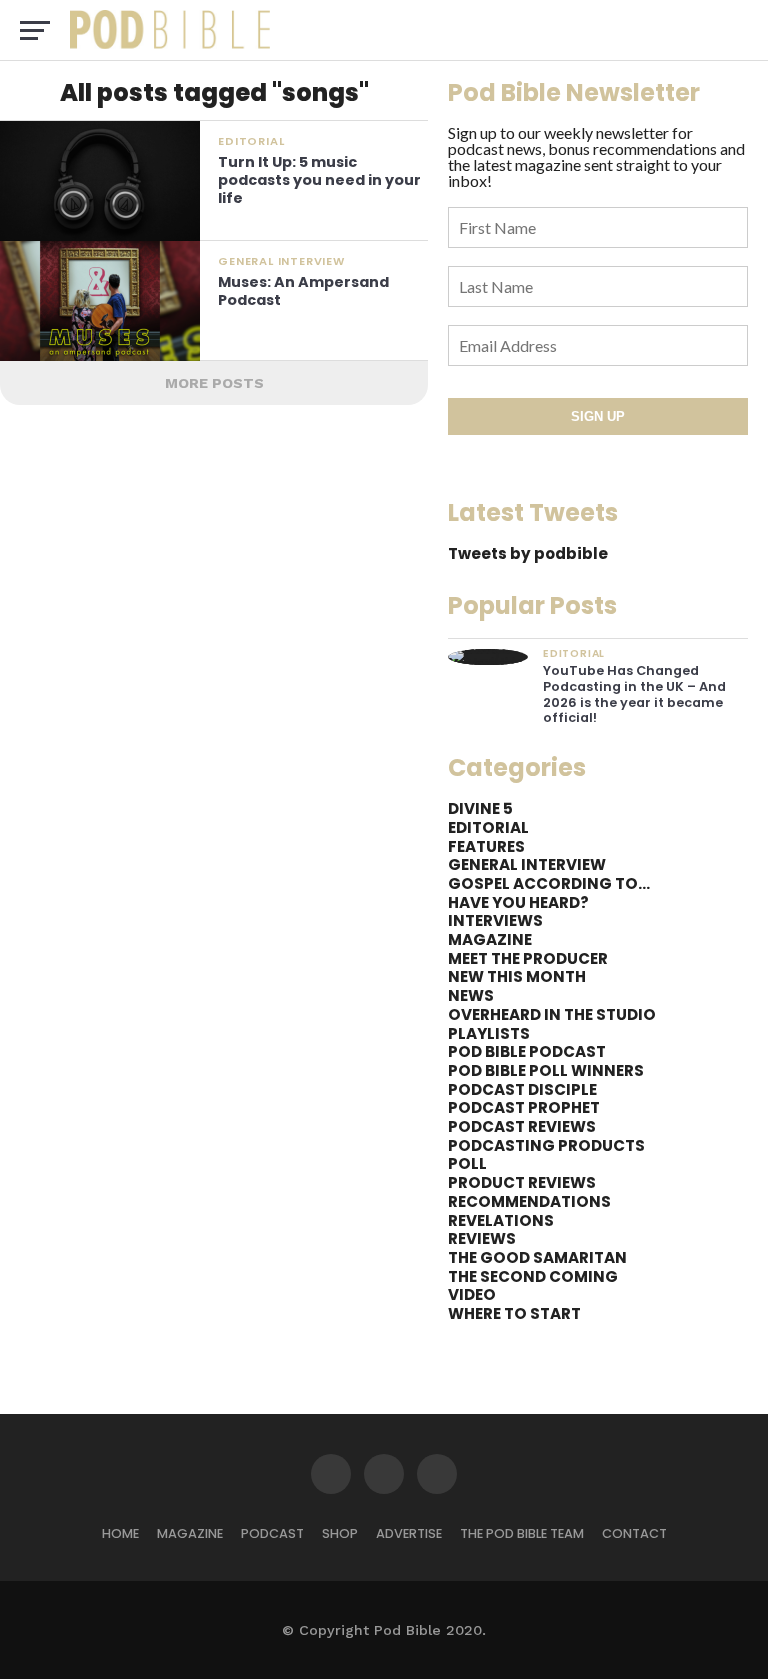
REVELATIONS (501, 1220)
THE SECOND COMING (533, 1276)
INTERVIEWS (495, 920)
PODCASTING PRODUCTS (546, 1145)
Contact (634, 1533)
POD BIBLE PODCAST (527, 1051)
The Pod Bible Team (522, 1533)
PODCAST (272, 1533)
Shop (340, 1533)
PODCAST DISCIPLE (522, 1089)
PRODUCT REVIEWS (522, 1182)
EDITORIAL (488, 827)
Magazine (190, 1533)
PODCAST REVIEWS (522, 1126)
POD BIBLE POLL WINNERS (546, 1070)
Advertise (409, 1533)
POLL (467, 1163)
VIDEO (472, 1294)
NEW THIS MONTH (517, 976)
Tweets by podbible (528, 553)
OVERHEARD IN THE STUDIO (552, 1014)
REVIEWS (482, 1238)
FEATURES (486, 846)
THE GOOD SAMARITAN (537, 1257)
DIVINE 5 (480, 808)
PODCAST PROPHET (524, 1107)
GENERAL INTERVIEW (527, 864)
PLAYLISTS (489, 1033)
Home (120, 1533)
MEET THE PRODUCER (528, 958)
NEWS (471, 995)
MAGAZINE (490, 939)
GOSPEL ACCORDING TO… (549, 883)
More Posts (214, 383)
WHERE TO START (514, 1313)
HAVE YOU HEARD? (518, 902)
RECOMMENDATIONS (529, 1201)
